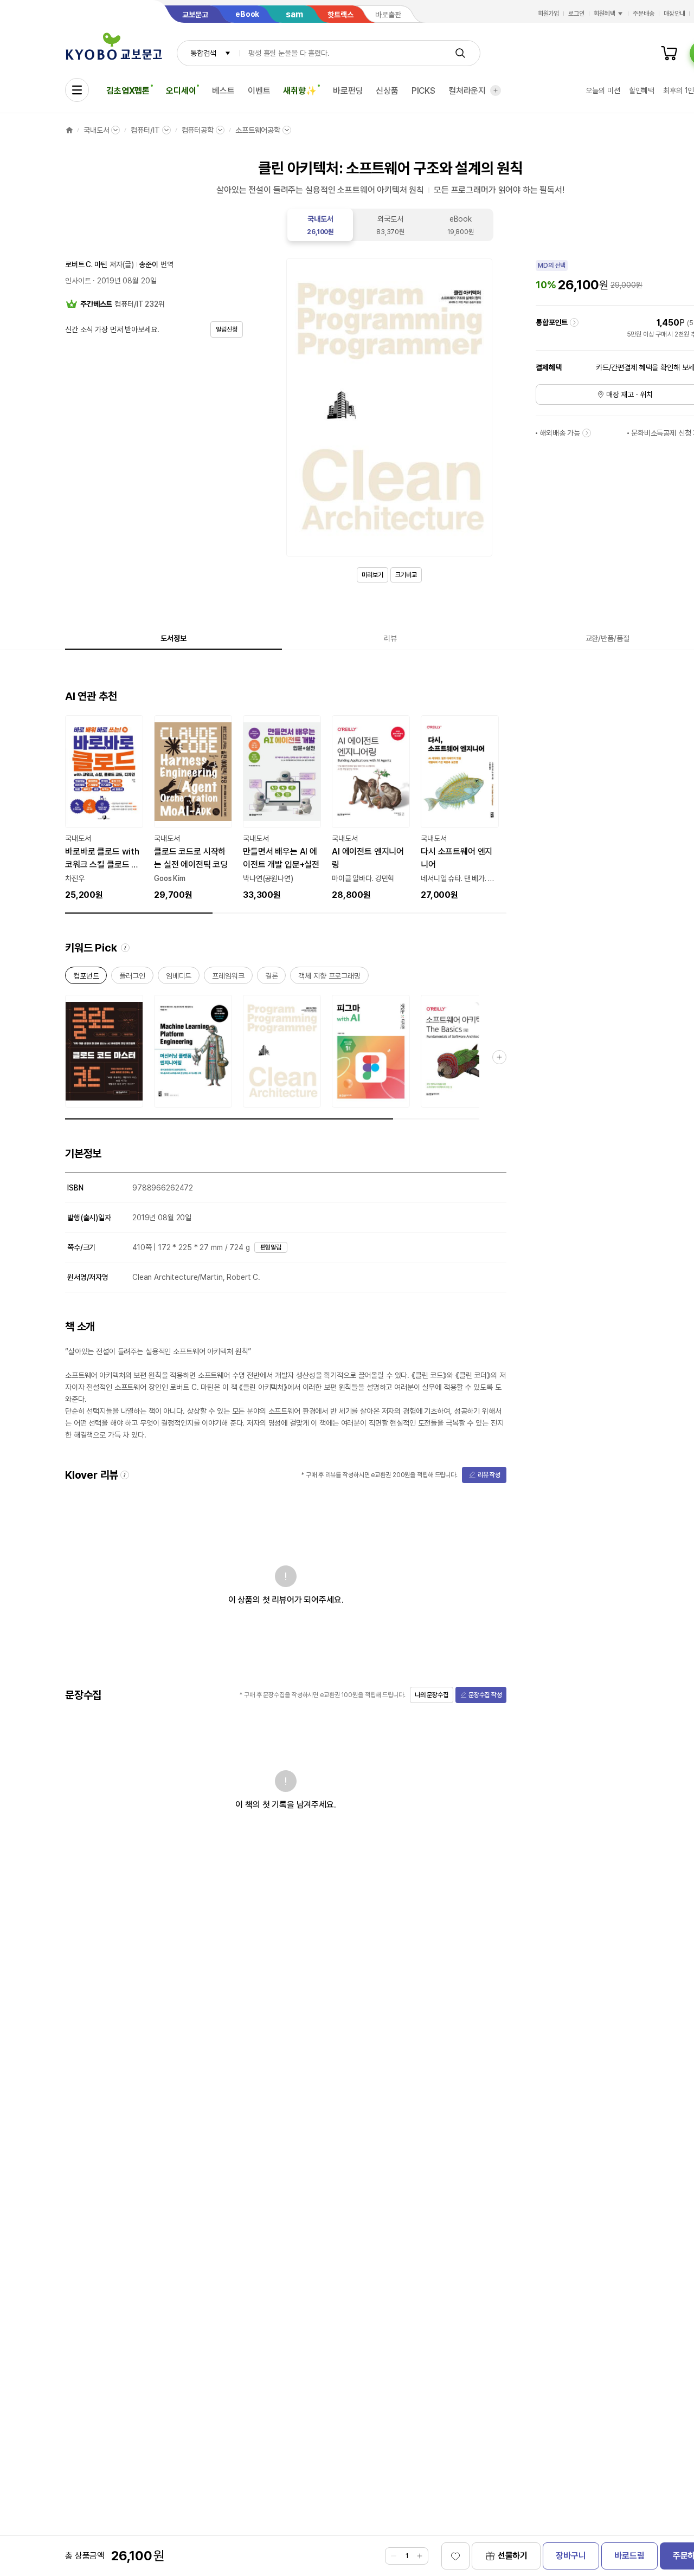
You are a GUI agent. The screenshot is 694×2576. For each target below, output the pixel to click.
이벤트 (259, 91)
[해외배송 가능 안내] (587, 433)
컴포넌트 (86, 978)
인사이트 (78, 281)
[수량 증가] (420, 2556)
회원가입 (549, 14)
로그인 (576, 14)
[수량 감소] (394, 2556)
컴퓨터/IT (145, 130)
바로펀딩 (348, 91)
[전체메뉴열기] (77, 90)
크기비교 (406, 575)
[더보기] (496, 90)
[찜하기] (455, 2556)
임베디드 (179, 978)
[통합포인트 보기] (574, 322)
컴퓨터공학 (198, 130)
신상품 (387, 91)
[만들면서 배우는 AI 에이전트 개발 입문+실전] (282, 808)
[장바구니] (669, 53)
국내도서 (96, 130)
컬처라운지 (467, 91)
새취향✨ (300, 91)
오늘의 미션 (603, 90)
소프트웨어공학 (258, 130)
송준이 (149, 264)
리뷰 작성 (489, 1475)
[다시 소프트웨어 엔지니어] (460, 808)
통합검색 (203, 53)
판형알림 (271, 1247)
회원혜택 (605, 14)
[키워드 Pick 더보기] (499, 1057)
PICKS (423, 91)
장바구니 (571, 2556)
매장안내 (674, 14)
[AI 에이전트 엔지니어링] (371, 808)
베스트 (223, 91)
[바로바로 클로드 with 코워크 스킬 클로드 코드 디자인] (104, 808)
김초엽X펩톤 (128, 91)
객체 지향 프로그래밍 (329, 978)
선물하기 (513, 2556)
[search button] (460, 53)
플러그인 (132, 978)
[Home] (69, 130)
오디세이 (181, 91)
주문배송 (644, 14)
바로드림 (629, 2556)
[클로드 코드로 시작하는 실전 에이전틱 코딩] (193, 808)
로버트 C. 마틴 (86, 264)
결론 (272, 978)
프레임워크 (228, 978)
